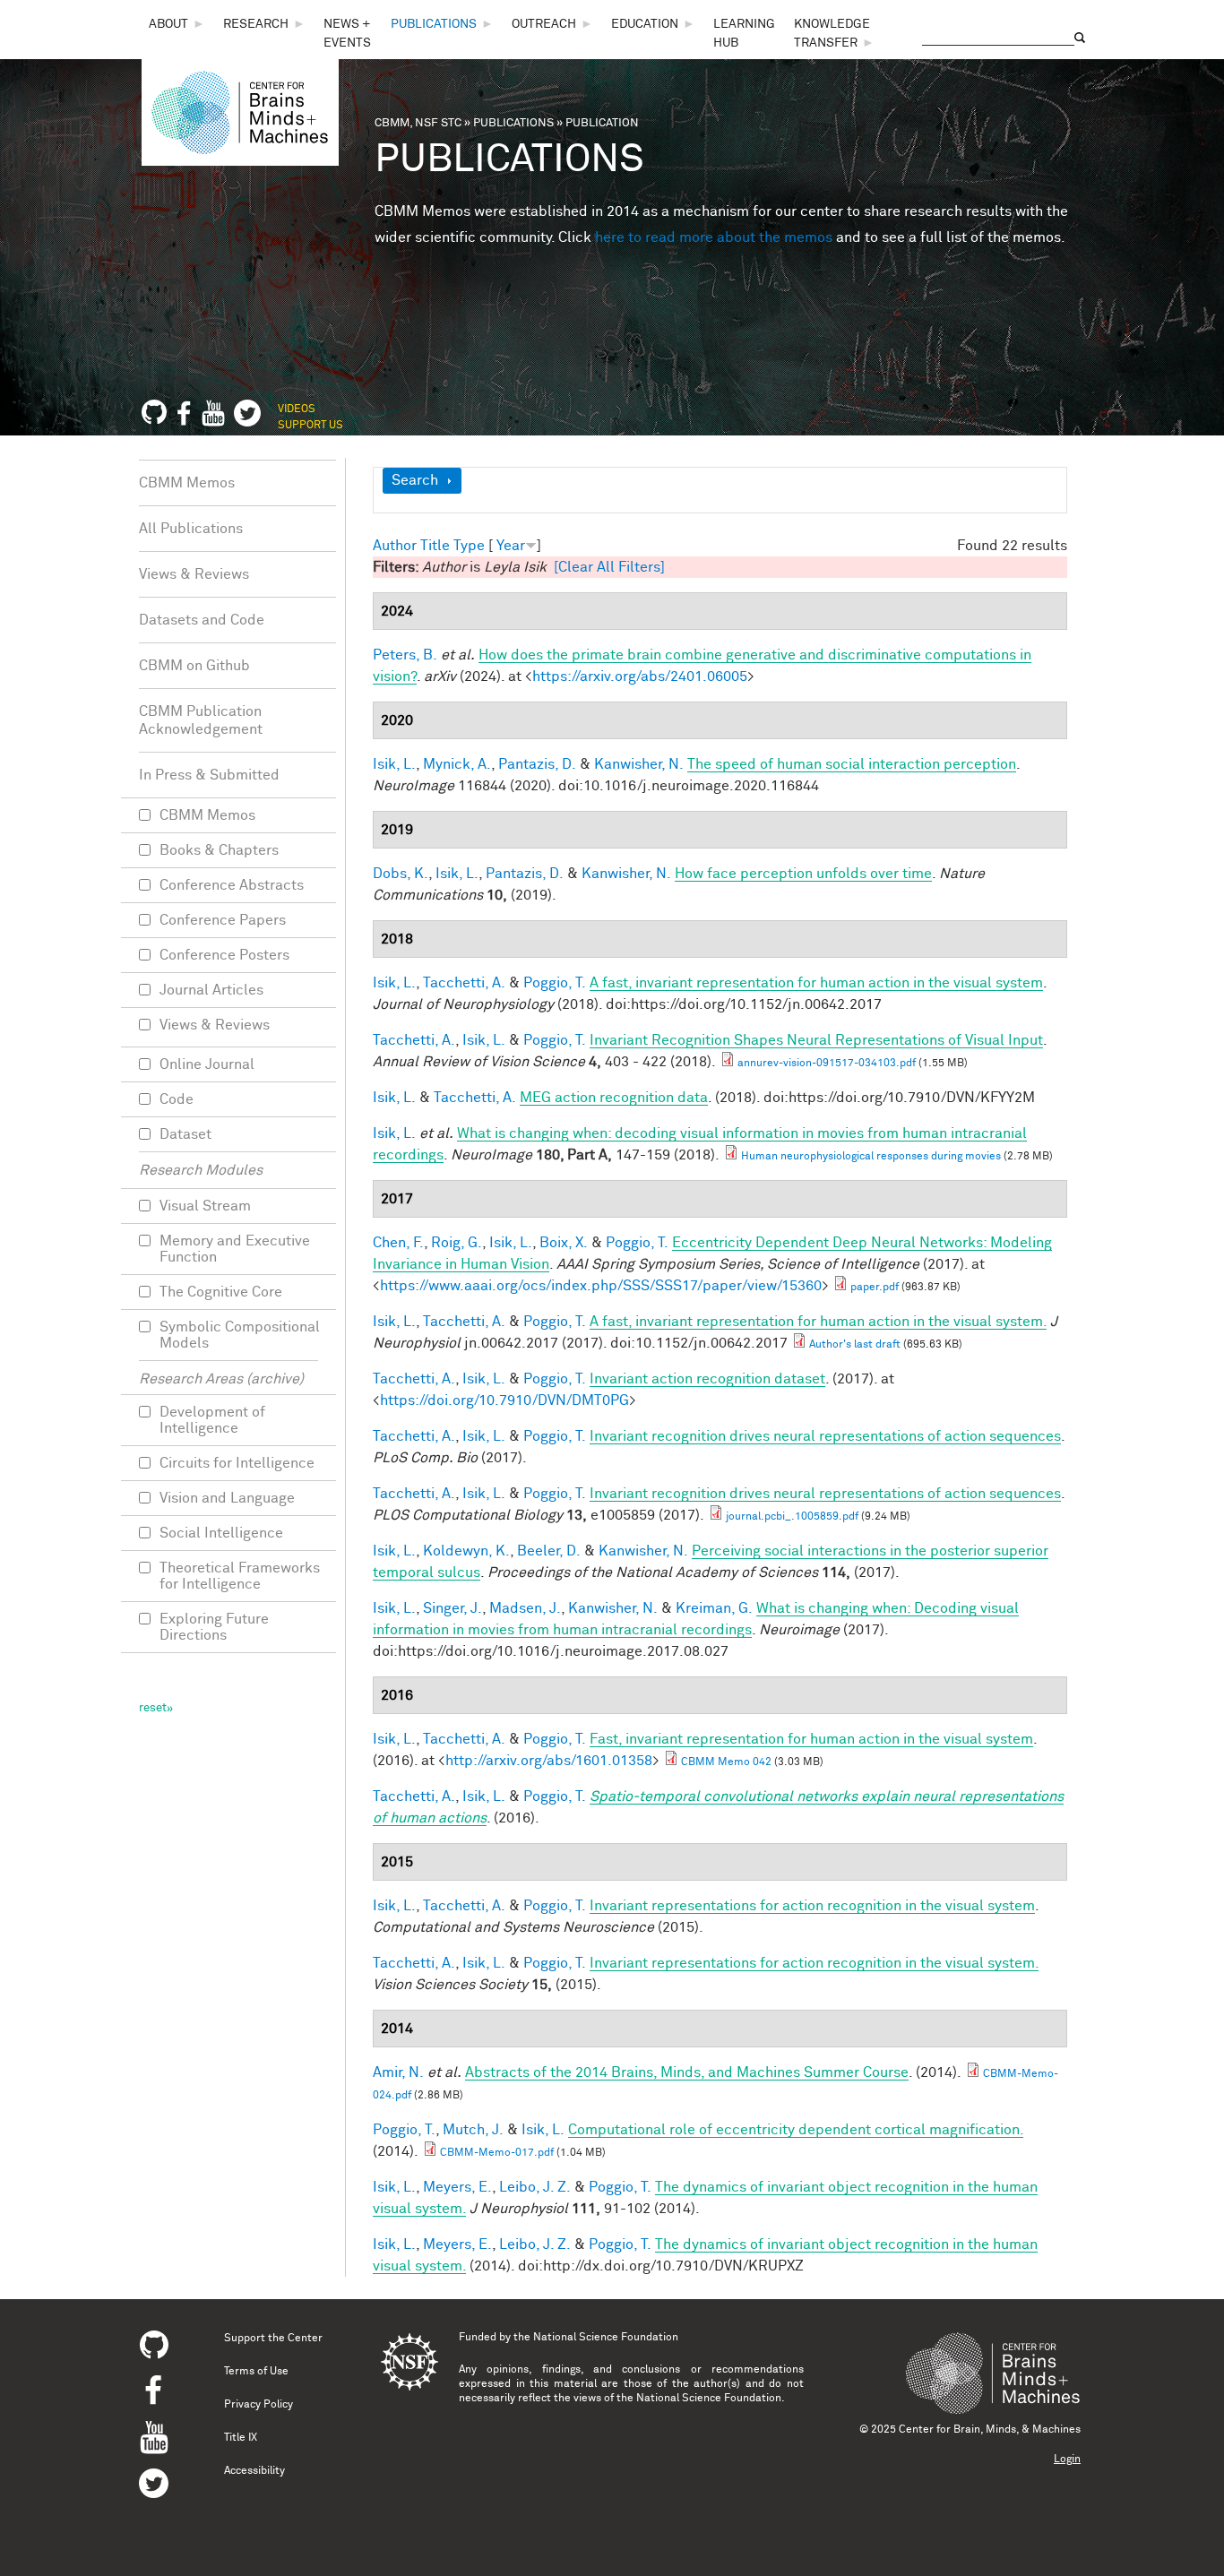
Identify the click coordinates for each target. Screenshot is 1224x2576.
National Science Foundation (606, 2338)
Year (511, 546)
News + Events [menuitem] (347, 34)
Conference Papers (223, 920)
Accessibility (254, 2471)
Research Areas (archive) (221, 1379)
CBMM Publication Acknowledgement (201, 720)
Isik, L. (394, 764)
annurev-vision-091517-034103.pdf (827, 1064)
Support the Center (273, 2339)
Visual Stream (205, 1206)
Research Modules (201, 1170)
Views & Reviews (194, 574)
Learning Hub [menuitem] (744, 34)
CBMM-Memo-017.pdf (497, 2153)
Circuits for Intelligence (237, 1463)
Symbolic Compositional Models (240, 1335)
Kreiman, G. (714, 1608)
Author (395, 546)
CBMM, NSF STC (418, 123)
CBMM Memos (187, 483)
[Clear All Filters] (609, 567)
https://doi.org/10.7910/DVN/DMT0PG (504, 1400)
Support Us (310, 426)
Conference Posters (224, 955)
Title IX (241, 2438)
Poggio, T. (555, 983)
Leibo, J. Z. (535, 2187)
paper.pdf (875, 1288)
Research (256, 24)
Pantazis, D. (537, 764)
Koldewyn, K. (466, 1551)
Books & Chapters (219, 850)
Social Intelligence (221, 1533)
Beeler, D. (549, 1551)
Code (177, 1099)
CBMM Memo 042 (726, 1762)
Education (645, 24)
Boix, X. (564, 1243)
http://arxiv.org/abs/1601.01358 (549, 1761)
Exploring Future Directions (214, 1627)
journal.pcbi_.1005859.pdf (792, 1517)
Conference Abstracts (232, 885)
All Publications (191, 529)
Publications (434, 24)
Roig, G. (457, 1243)
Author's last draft (855, 1345)
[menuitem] (177, 25)
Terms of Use (256, 2372)
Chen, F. (398, 1243)
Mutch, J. (473, 2130)
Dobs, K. (401, 874)
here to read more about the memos (714, 237)
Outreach (544, 24)
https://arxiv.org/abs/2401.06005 (640, 676)
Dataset (185, 1134)
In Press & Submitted (209, 775)
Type (469, 546)
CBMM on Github (194, 666)
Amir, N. (398, 2072)
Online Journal (207, 1064)
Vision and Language (227, 1498)
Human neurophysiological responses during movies (871, 1157)
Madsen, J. (525, 1608)
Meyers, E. (457, 2187)
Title (435, 546)
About (168, 24)
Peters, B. (405, 655)
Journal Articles (211, 990)
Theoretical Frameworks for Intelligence (240, 1576)
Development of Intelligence (212, 1420)
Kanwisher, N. (639, 764)
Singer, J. (453, 1608)
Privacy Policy (259, 2405)
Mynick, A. (457, 764)
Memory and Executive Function (235, 1249)
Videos (297, 409)
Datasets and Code (202, 620)
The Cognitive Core (221, 1292)
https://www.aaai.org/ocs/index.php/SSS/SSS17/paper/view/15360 (601, 1286)
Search (415, 480)
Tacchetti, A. (464, 983)
